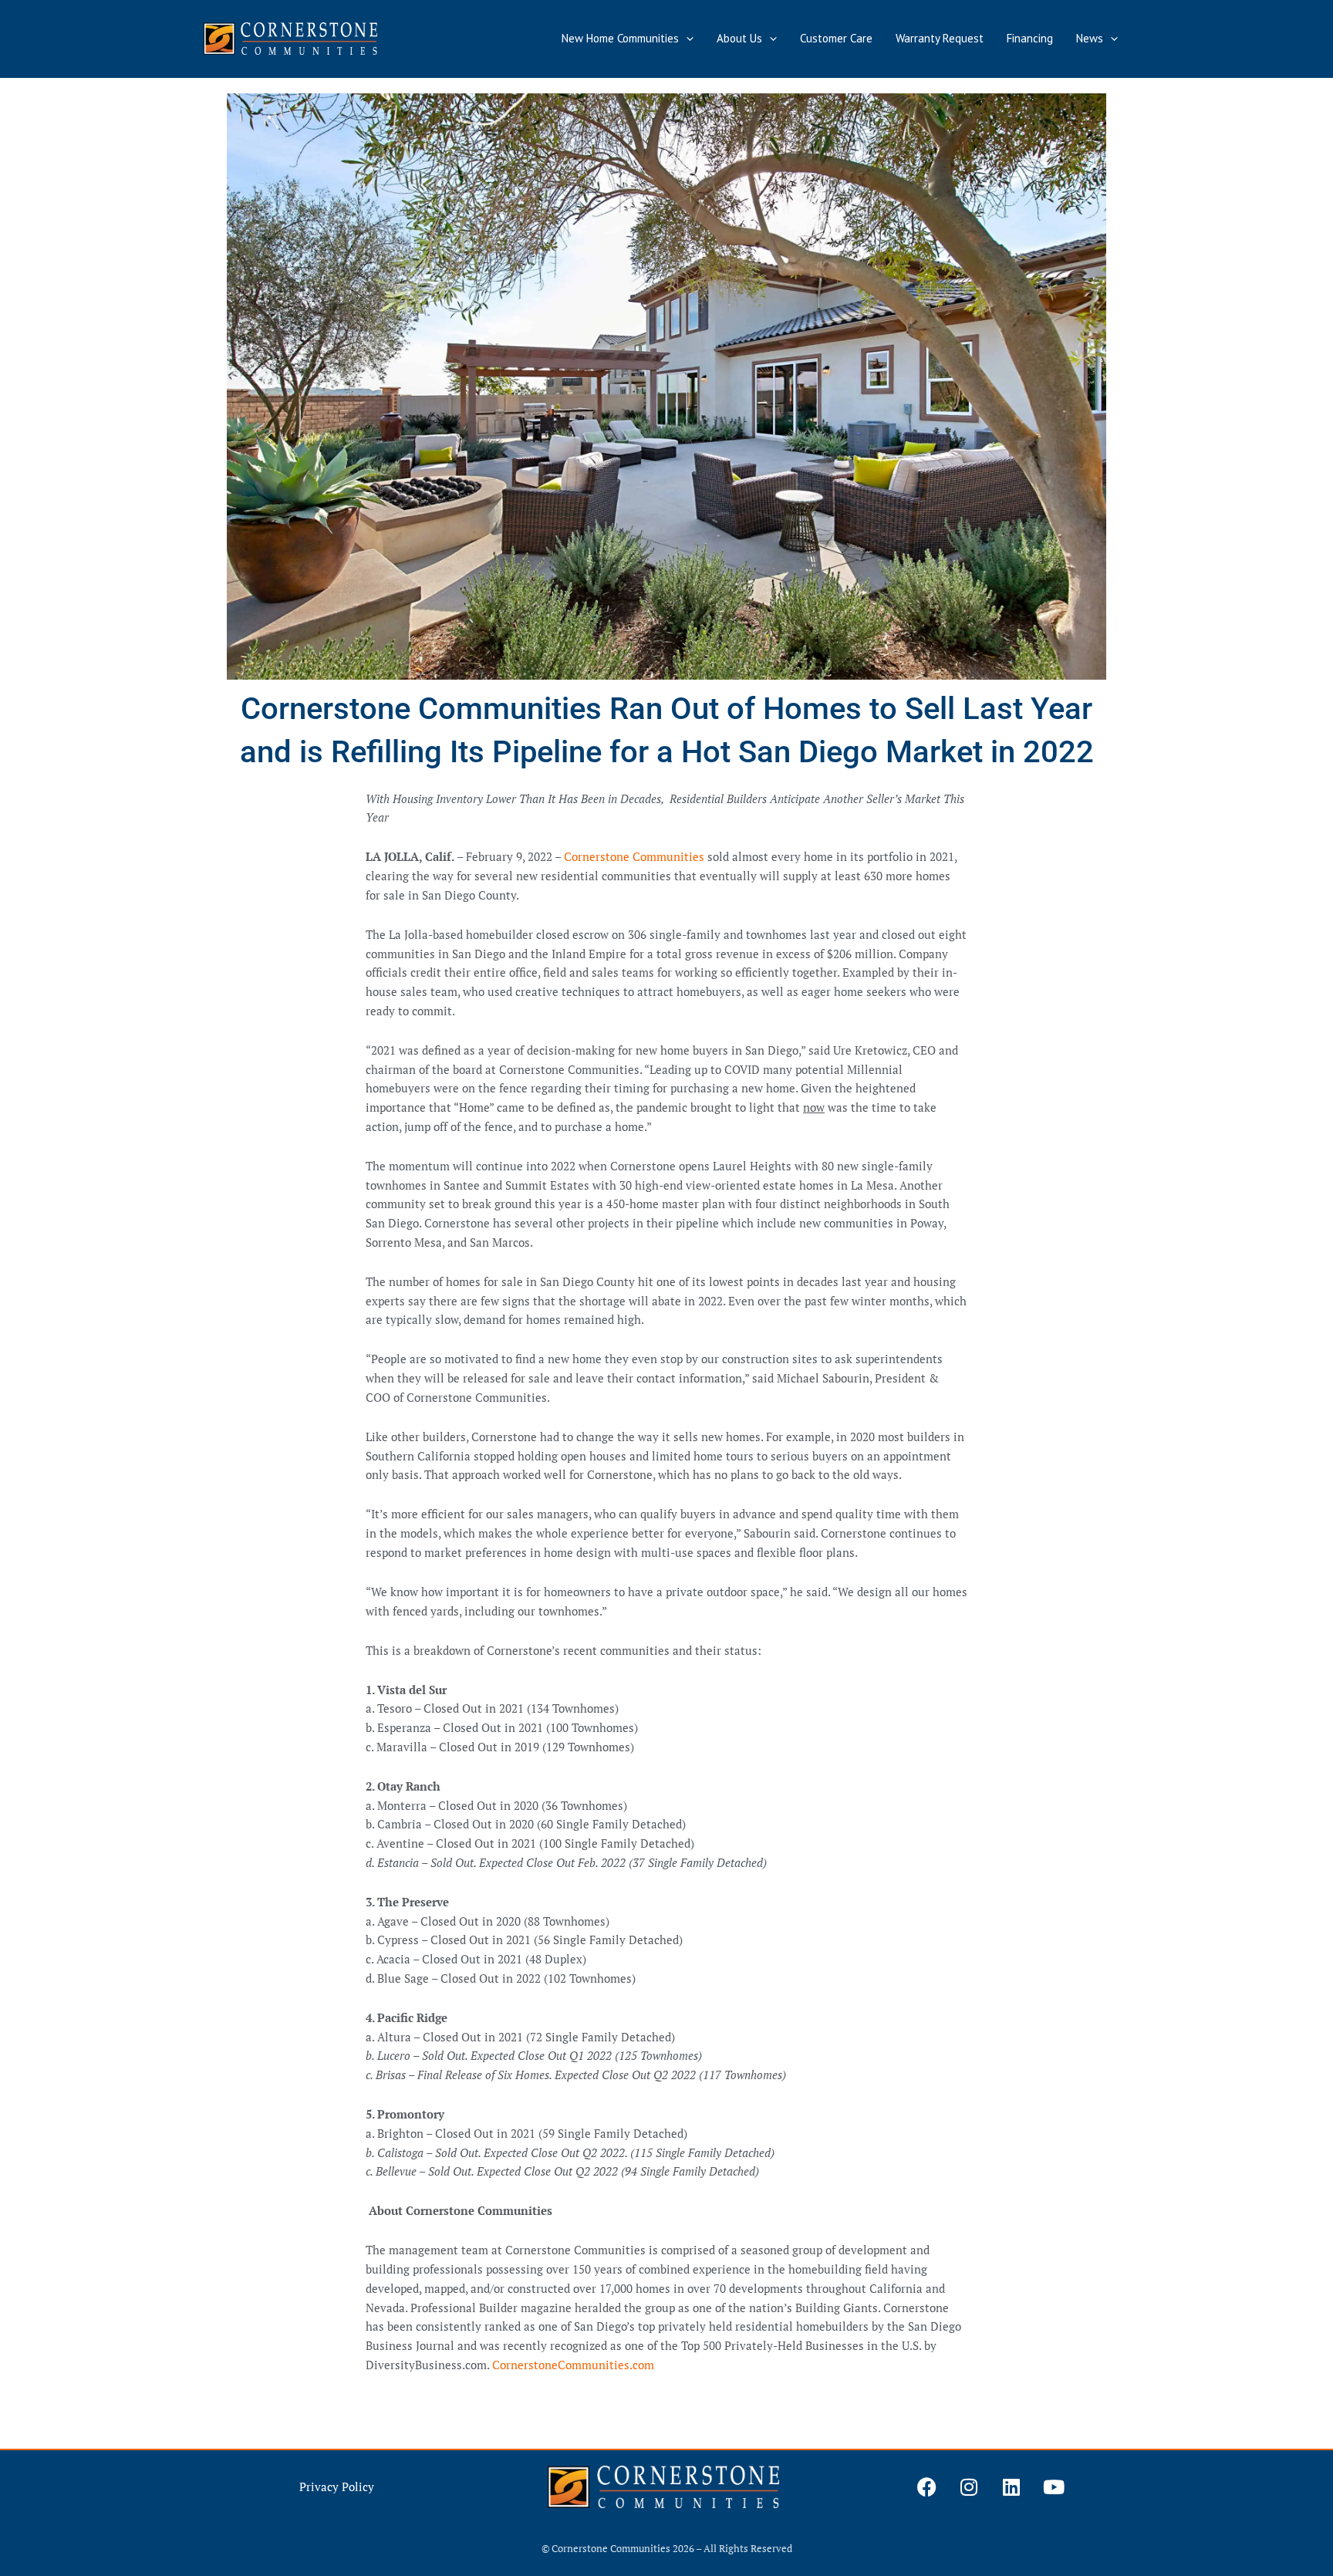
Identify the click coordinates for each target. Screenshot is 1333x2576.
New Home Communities (620, 38)
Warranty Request (940, 38)
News (1090, 38)
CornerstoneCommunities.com (573, 2365)
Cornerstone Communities (634, 856)
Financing (1030, 38)
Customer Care (836, 38)
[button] (686, 39)
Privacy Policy (337, 2487)
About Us (739, 38)
